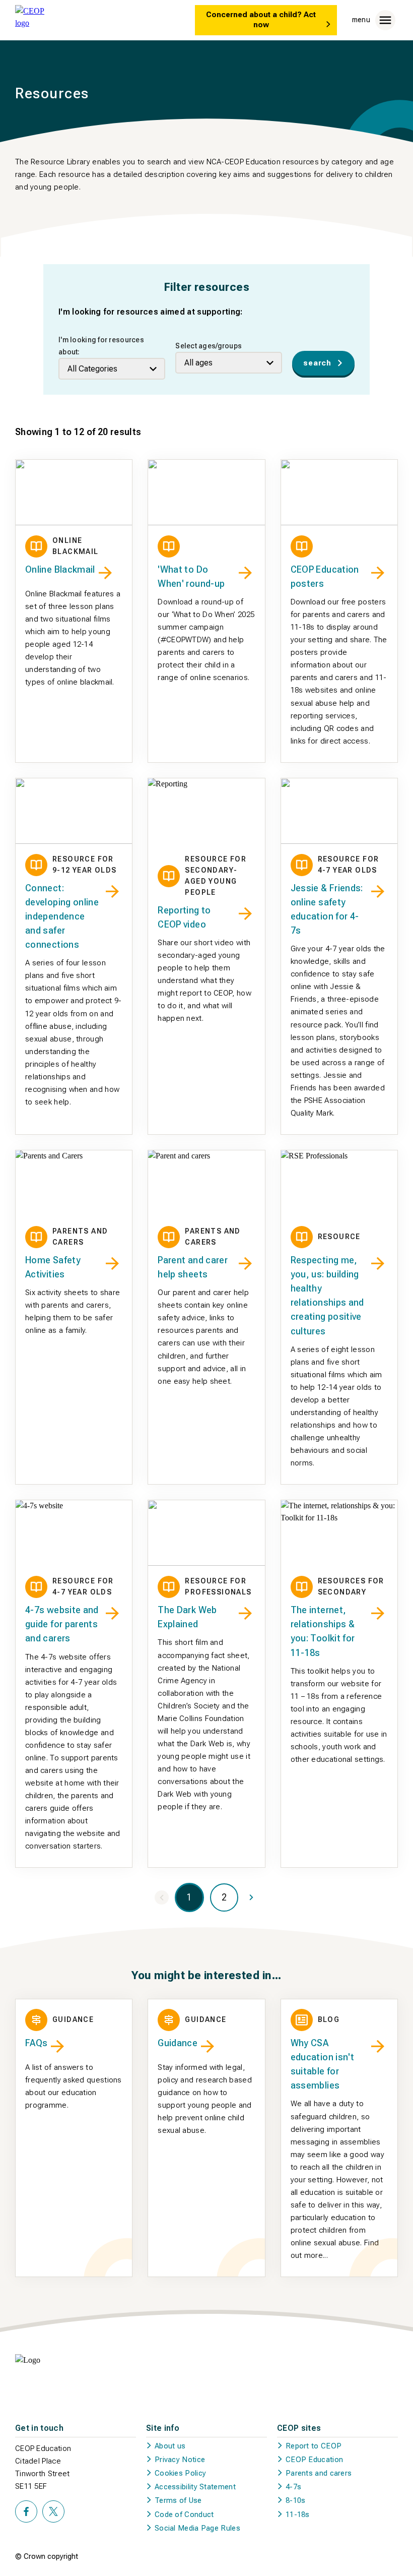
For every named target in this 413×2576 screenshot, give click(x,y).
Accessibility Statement (195, 2487)
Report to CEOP (314, 2446)
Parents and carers (319, 2473)
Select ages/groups (209, 346)
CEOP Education (314, 2460)
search (317, 363)
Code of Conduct (184, 2514)
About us (170, 2446)
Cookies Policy (180, 2473)
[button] (224, 1897)
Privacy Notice (180, 2460)
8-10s (296, 2500)
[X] (53, 2511)
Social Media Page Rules (197, 2528)
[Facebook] (26, 2511)
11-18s (298, 2514)
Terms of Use (178, 2500)
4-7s (293, 2487)
